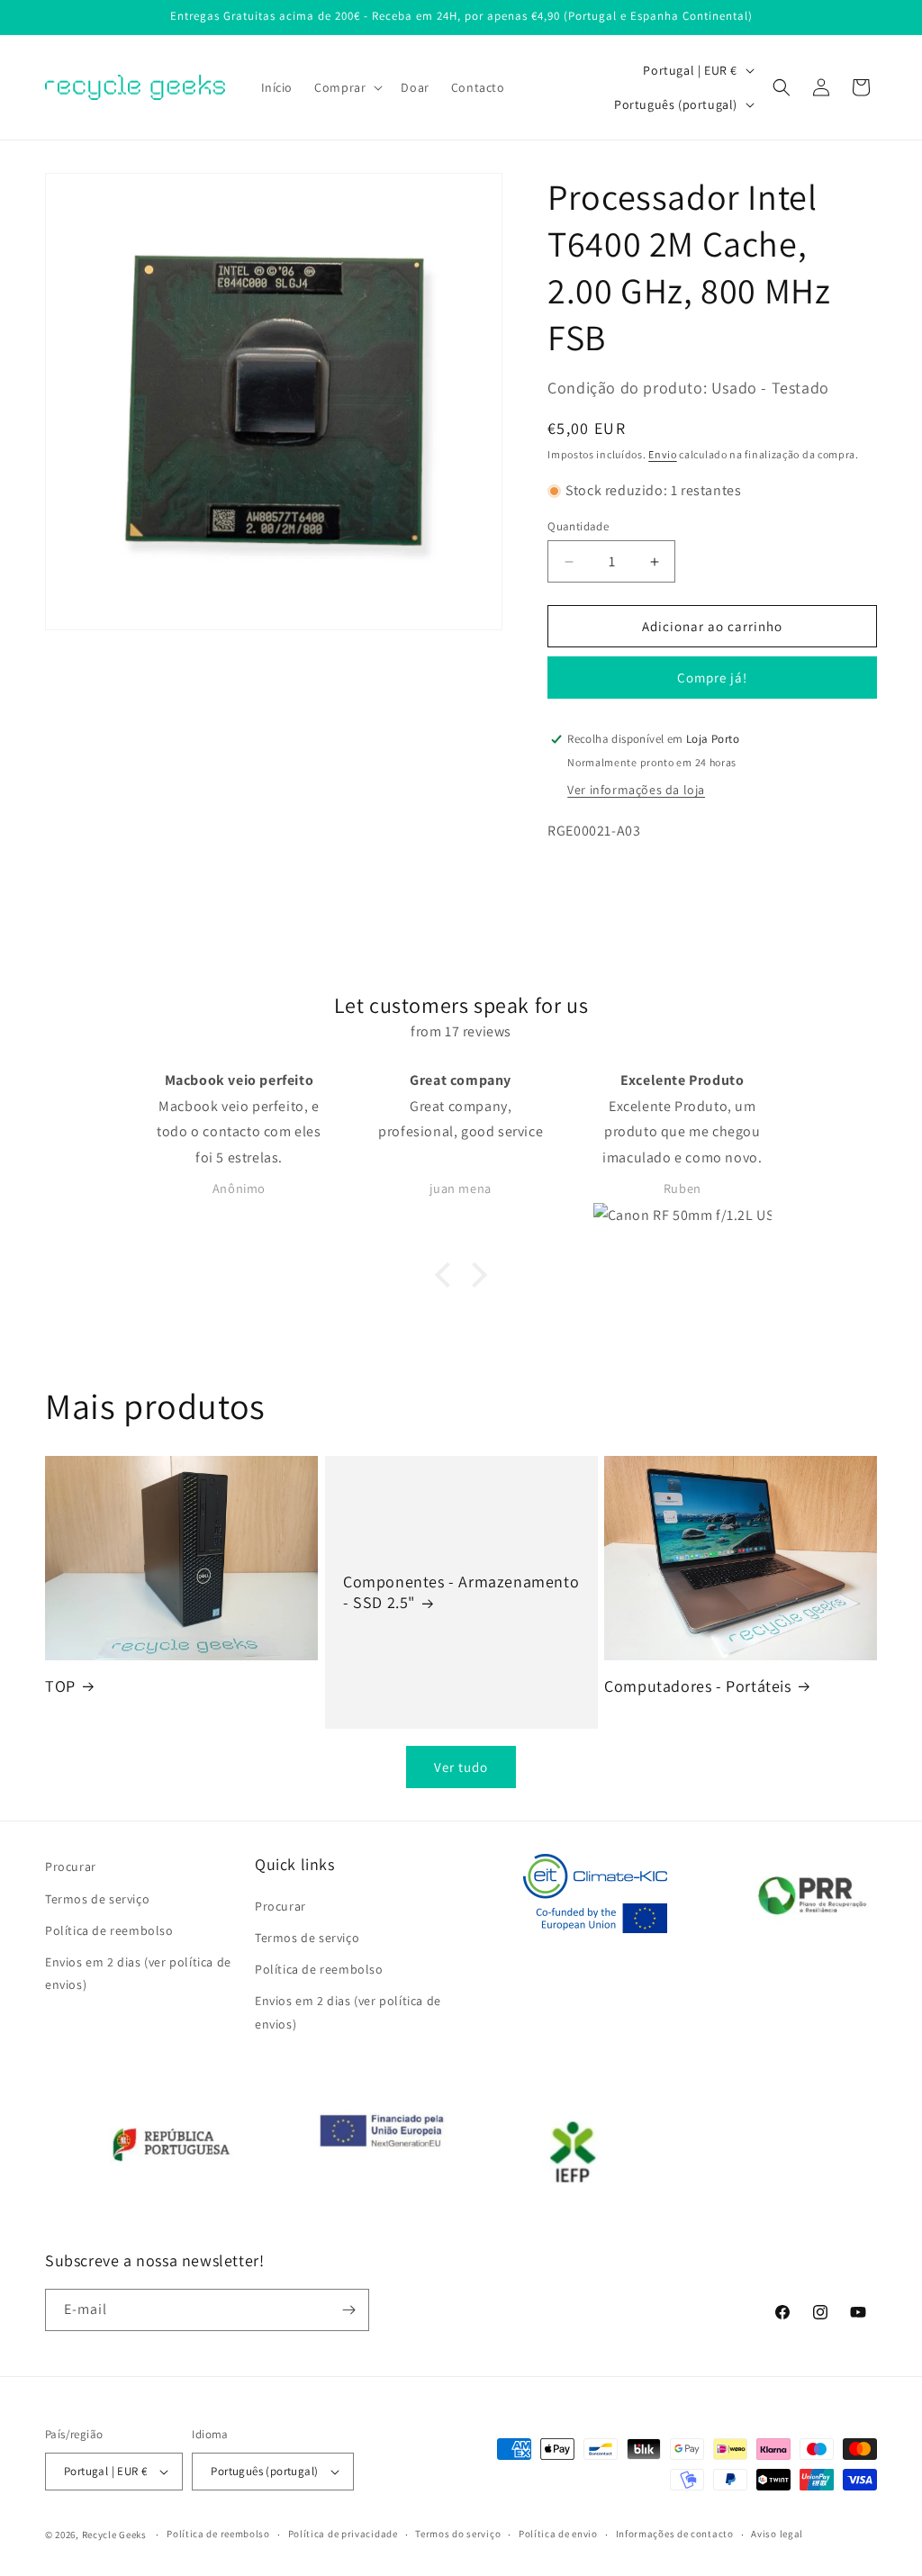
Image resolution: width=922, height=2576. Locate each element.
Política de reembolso (109, 1930)
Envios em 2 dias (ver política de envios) (138, 1973)
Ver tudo (461, 1767)
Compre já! (712, 678)
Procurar (71, 1866)
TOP (60, 1686)
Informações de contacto (675, 2534)
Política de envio (558, 2534)
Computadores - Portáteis (697, 1686)
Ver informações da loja (636, 790)
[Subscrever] (348, 2310)
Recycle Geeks (114, 2535)
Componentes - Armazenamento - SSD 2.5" (461, 1592)
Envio (663, 454)
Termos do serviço (458, 2534)
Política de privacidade (343, 2534)
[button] (347, 87)
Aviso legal (777, 2534)
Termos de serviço (97, 1899)
